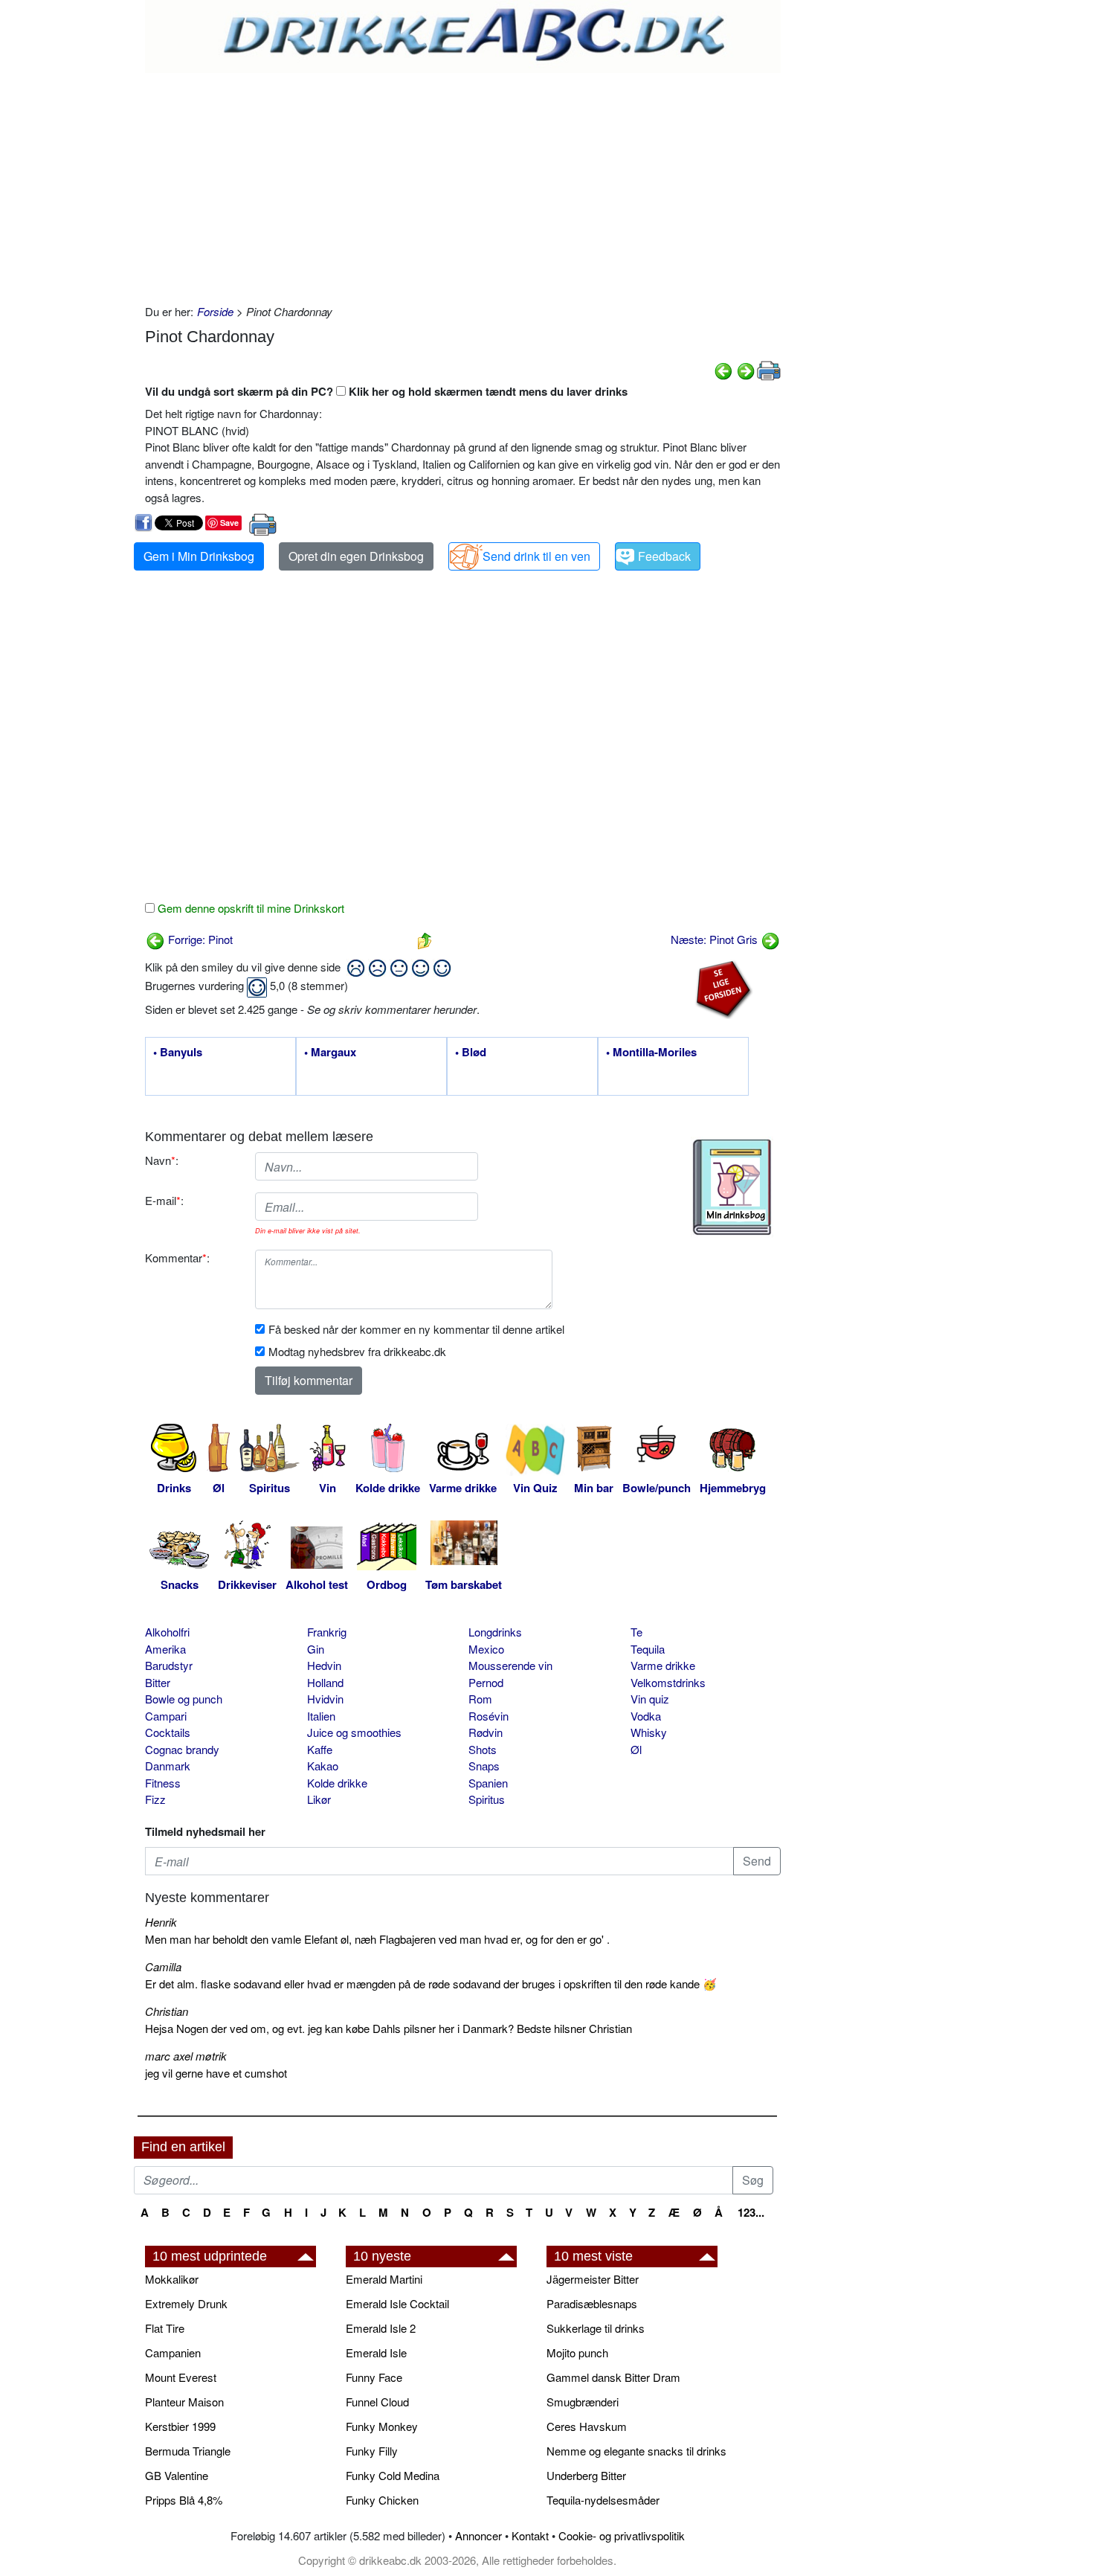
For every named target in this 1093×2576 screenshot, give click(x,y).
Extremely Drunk (186, 2303)
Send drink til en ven (536, 556)
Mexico (486, 1649)
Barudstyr (169, 1665)
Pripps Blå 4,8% (184, 2500)
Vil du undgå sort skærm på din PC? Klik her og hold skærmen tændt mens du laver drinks (386, 391)
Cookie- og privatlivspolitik (622, 2535)
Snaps (484, 1766)
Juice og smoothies (354, 1732)
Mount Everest (181, 2377)
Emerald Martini (384, 2279)
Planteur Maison (184, 2402)
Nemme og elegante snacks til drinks (636, 2451)
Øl (636, 1749)
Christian (167, 2011)
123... (751, 2212)
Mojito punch (577, 2352)
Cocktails (168, 1732)
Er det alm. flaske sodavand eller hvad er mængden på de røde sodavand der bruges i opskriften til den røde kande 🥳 (431, 1984)
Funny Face (374, 2377)
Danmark (168, 1766)
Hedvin (324, 1665)
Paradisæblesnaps (592, 2303)
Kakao (323, 1766)
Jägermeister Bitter (593, 2279)
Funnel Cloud (377, 2402)
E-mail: (164, 1200)
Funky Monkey (382, 2426)
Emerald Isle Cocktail (397, 2303)
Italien (321, 1716)
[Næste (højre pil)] (746, 369)
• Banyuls (178, 1053)
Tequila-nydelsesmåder (603, 2500)
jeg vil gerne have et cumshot (216, 2073)
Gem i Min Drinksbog (199, 556)
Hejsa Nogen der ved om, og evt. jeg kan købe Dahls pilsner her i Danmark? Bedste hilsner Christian (388, 2028)
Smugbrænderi (583, 2402)
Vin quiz (650, 1699)
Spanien (488, 1783)
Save (229, 523)
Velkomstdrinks (668, 1682)
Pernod (486, 1682)
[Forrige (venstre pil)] (723, 369)
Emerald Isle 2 (381, 2328)
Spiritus (487, 1799)
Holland (325, 1682)
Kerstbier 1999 (180, 2426)
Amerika (165, 1649)
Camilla (163, 1966)
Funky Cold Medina (393, 2475)
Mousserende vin (510, 1665)
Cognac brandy (182, 1749)
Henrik (161, 1922)
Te (636, 1632)
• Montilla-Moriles (651, 1053)
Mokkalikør (172, 2279)
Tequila (648, 1649)
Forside (215, 311)
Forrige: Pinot (199, 939)
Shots (483, 1749)
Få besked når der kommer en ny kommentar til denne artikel (416, 1329)
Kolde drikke (337, 1783)
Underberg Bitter (586, 2475)
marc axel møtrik (186, 2056)
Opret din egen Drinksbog (356, 556)
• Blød (471, 1053)
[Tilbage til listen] (425, 939)
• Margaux (330, 1053)
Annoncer (478, 2535)
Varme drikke (663, 1665)
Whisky (649, 1732)
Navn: (162, 1160)
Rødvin (486, 1732)
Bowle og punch (184, 1699)
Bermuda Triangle (188, 2451)
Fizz (155, 1799)
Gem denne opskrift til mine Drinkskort (249, 908)
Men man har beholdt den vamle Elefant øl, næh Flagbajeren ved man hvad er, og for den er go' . (377, 1939)
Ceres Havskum (587, 2426)
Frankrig (327, 1632)
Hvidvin (325, 1699)
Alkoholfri (167, 1632)
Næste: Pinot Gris (716, 939)
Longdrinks (495, 1632)
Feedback (664, 556)
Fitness (163, 1783)
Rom (480, 1699)
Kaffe (320, 1749)
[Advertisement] (463, 184)
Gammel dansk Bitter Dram (613, 2377)
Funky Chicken (382, 2500)
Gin (316, 1649)
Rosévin (489, 1716)
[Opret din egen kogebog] (732, 1187)
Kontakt (530, 2535)
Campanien (173, 2352)
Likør (319, 1799)
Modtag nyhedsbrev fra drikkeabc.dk (357, 1351)
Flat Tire (165, 2328)
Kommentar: (177, 1258)
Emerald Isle (376, 2352)
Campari (166, 1716)
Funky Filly (372, 2451)
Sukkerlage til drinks (596, 2328)
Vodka (646, 1716)
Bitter (158, 1682)
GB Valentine (177, 2475)
